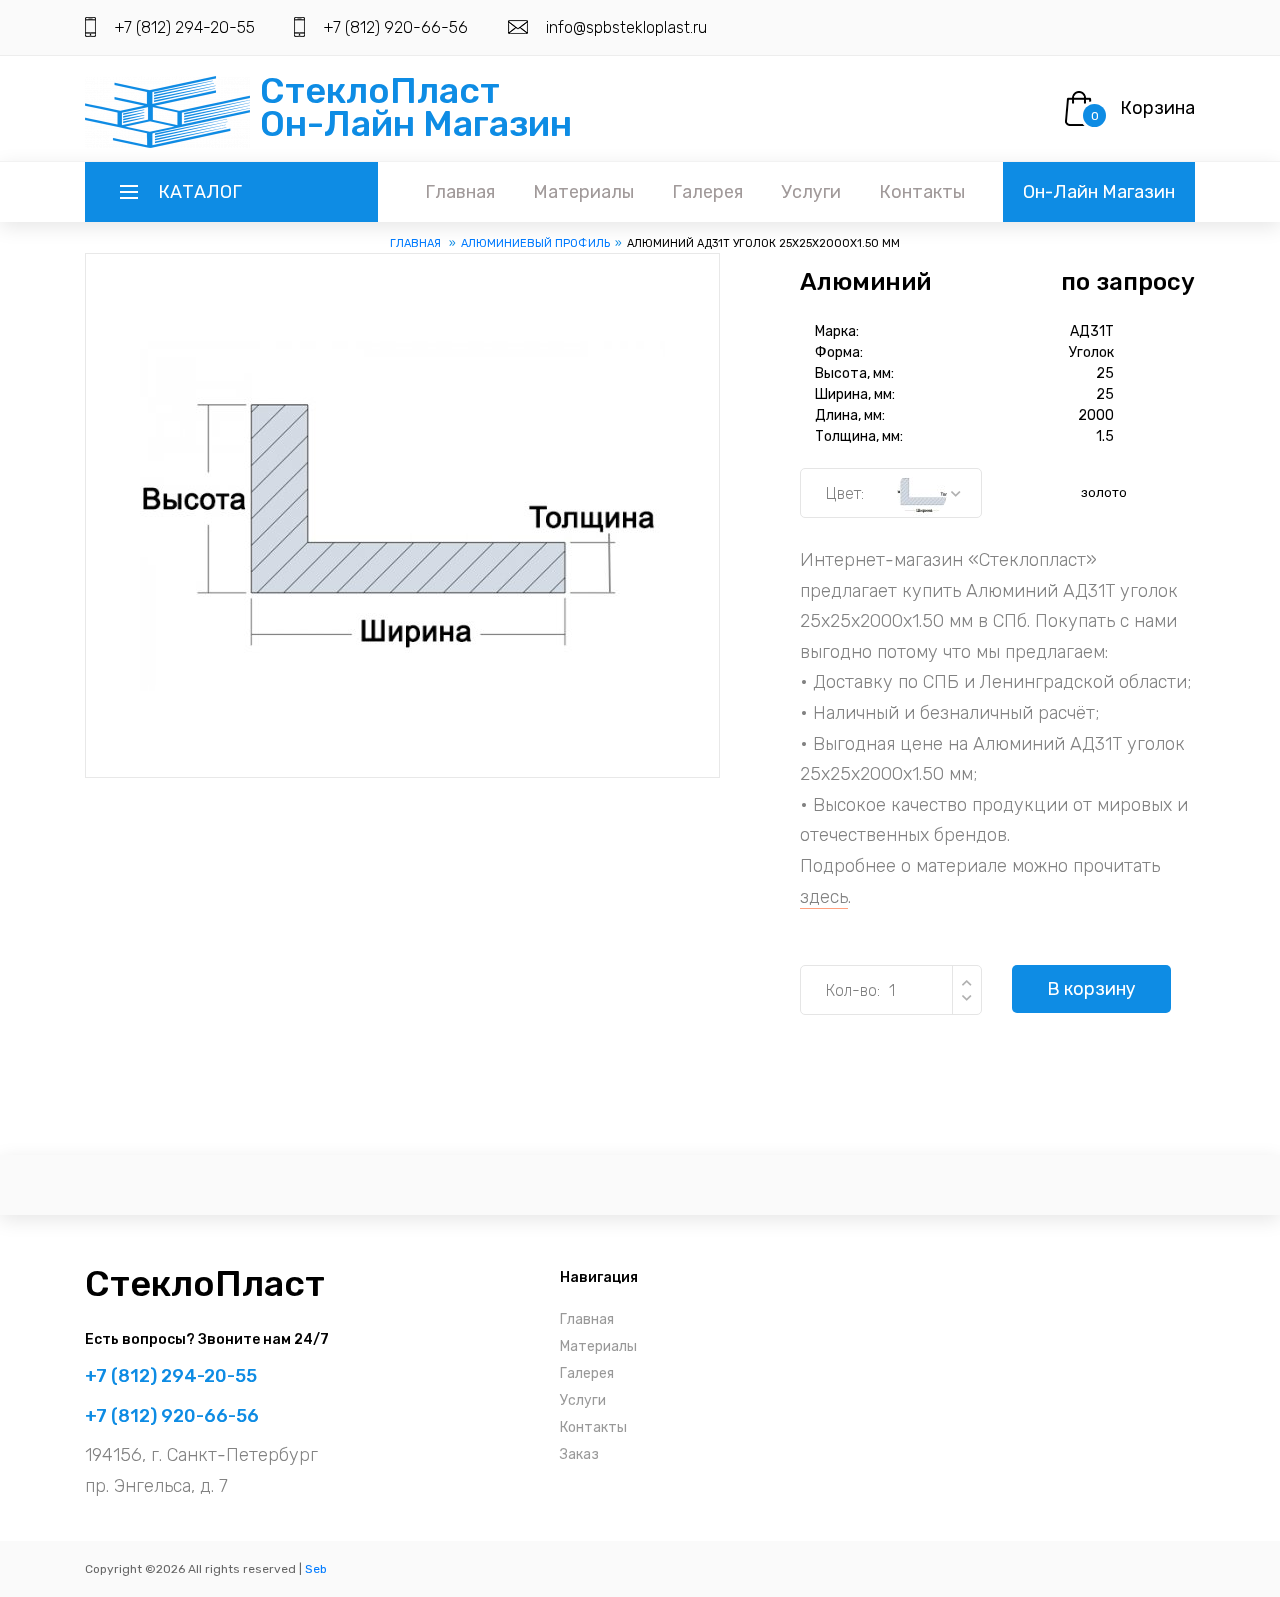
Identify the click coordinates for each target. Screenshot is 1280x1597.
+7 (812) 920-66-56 (395, 27)
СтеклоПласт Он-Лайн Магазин (416, 107)
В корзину (1091, 989)
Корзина (1157, 108)
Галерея (707, 192)
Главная (460, 192)
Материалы (583, 192)
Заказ (579, 1454)
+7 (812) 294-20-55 (184, 27)
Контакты (922, 192)
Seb (316, 1569)
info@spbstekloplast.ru (626, 27)
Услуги (811, 192)
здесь (824, 897)
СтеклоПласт (205, 1283)
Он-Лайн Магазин (1099, 192)
